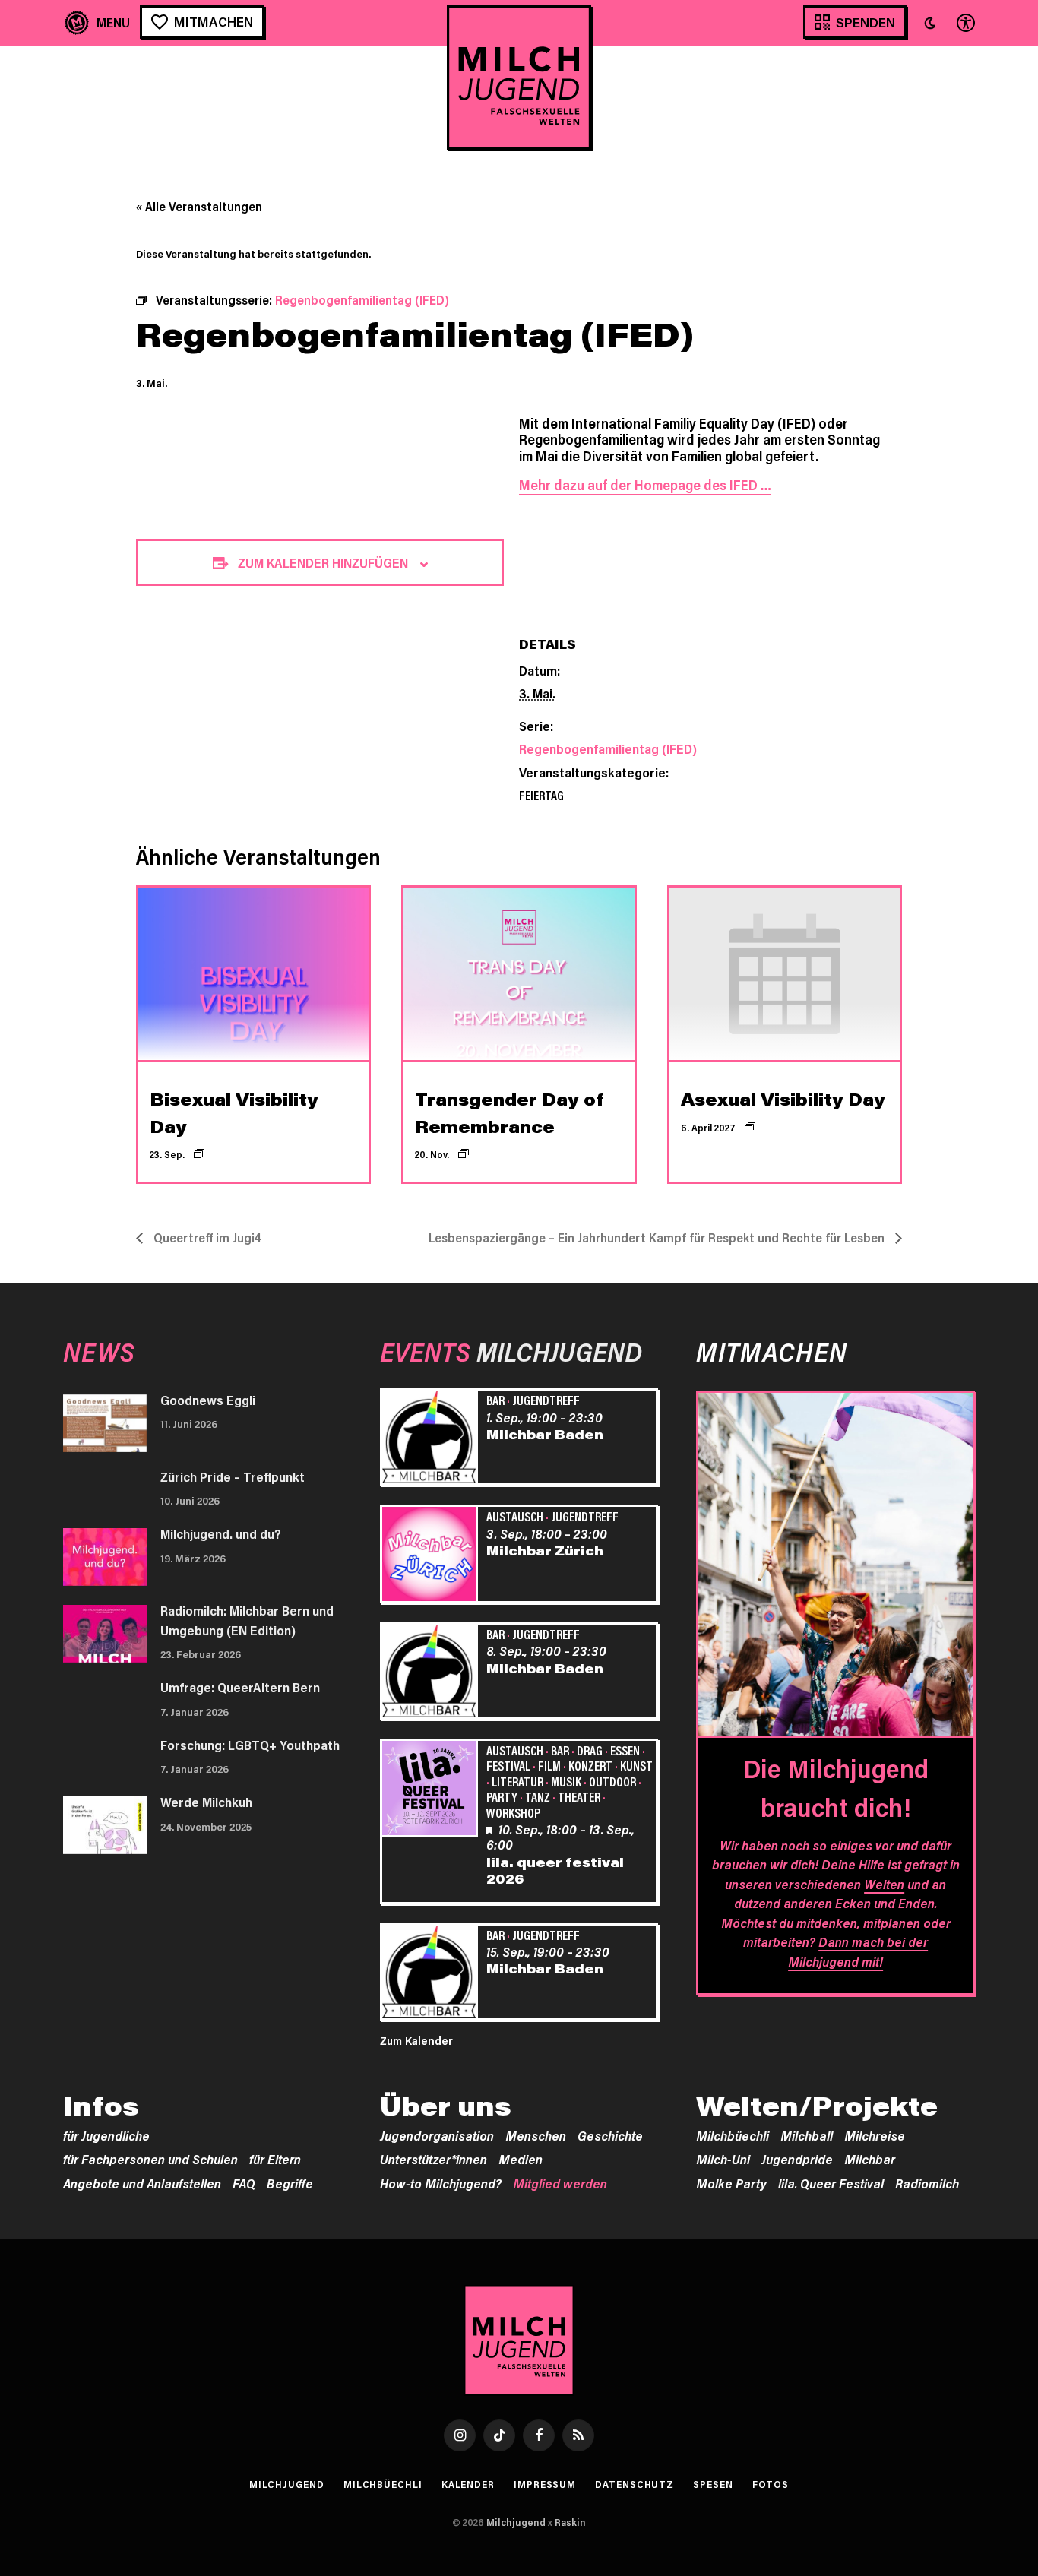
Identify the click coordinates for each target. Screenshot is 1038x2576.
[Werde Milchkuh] (105, 1825)
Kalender (468, 2484)
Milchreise (875, 2135)
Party (502, 1796)
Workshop (513, 1812)
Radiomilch (927, 2183)
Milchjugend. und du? (221, 1533)
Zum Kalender (416, 2040)
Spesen (713, 2484)
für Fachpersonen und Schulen (150, 2159)
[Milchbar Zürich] (432, 1556)
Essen (625, 1750)
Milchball (807, 2135)
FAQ (244, 2183)
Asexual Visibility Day (783, 1099)
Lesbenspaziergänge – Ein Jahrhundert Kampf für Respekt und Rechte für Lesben (658, 1237)
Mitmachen (214, 21)
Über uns (446, 2106)
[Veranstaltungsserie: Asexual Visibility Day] (750, 1127)
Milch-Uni (723, 2159)
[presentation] (253, 974)
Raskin (570, 2522)
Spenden (866, 22)
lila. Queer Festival (831, 2183)
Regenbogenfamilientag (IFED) (608, 748)
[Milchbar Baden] (432, 1439)
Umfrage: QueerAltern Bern (240, 1687)
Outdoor (612, 1781)
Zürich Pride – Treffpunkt (233, 1476)
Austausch (515, 1516)
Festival (508, 1765)
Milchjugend (287, 2484)
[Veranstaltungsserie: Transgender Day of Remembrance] (464, 1154)
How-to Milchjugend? (441, 2183)
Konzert (590, 1765)
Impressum (545, 2484)
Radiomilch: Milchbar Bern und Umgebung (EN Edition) (247, 1620)
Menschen (536, 2135)
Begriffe (290, 2183)
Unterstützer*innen (434, 2159)
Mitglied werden (560, 2183)
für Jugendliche (106, 2135)
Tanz (538, 1796)
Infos (101, 2106)
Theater (579, 1796)
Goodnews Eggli (208, 1400)
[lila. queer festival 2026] (432, 1790)
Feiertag (541, 795)
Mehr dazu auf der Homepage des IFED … (645, 485)
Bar (495, 1400)
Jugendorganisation (437, 2135)
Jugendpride (797, 2159)
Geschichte (610, 2135)
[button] (930, 23)
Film (549, 1765)
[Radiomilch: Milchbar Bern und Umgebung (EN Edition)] (105, 1634)
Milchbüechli (733, 2135)
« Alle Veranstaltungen (199, 206)
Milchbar (870, 2159)
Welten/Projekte (817, 2106)
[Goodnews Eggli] (105, 1423)
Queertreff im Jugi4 (206, 1237)
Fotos (771, 2484)
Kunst (636, 1765)
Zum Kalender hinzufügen (323, 562)
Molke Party (731, 2183)
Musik (566, 1781)
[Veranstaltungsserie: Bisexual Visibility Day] (199, 1154)
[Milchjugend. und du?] (105, 1557)
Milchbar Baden (545, 1434)
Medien (521, 2159)
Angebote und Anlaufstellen (142, 2183)
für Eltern (275, 2159)
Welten (884, 1884)
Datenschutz (635, 2484)
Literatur (517, 1781)
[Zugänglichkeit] (964, 22)
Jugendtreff (546, 1400)
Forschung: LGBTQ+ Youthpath (250, 1745)
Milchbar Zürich (545, 1550)
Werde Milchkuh (206, 1802)
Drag (590, 1750)
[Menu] (98, 22)
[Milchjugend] (519, 78)
